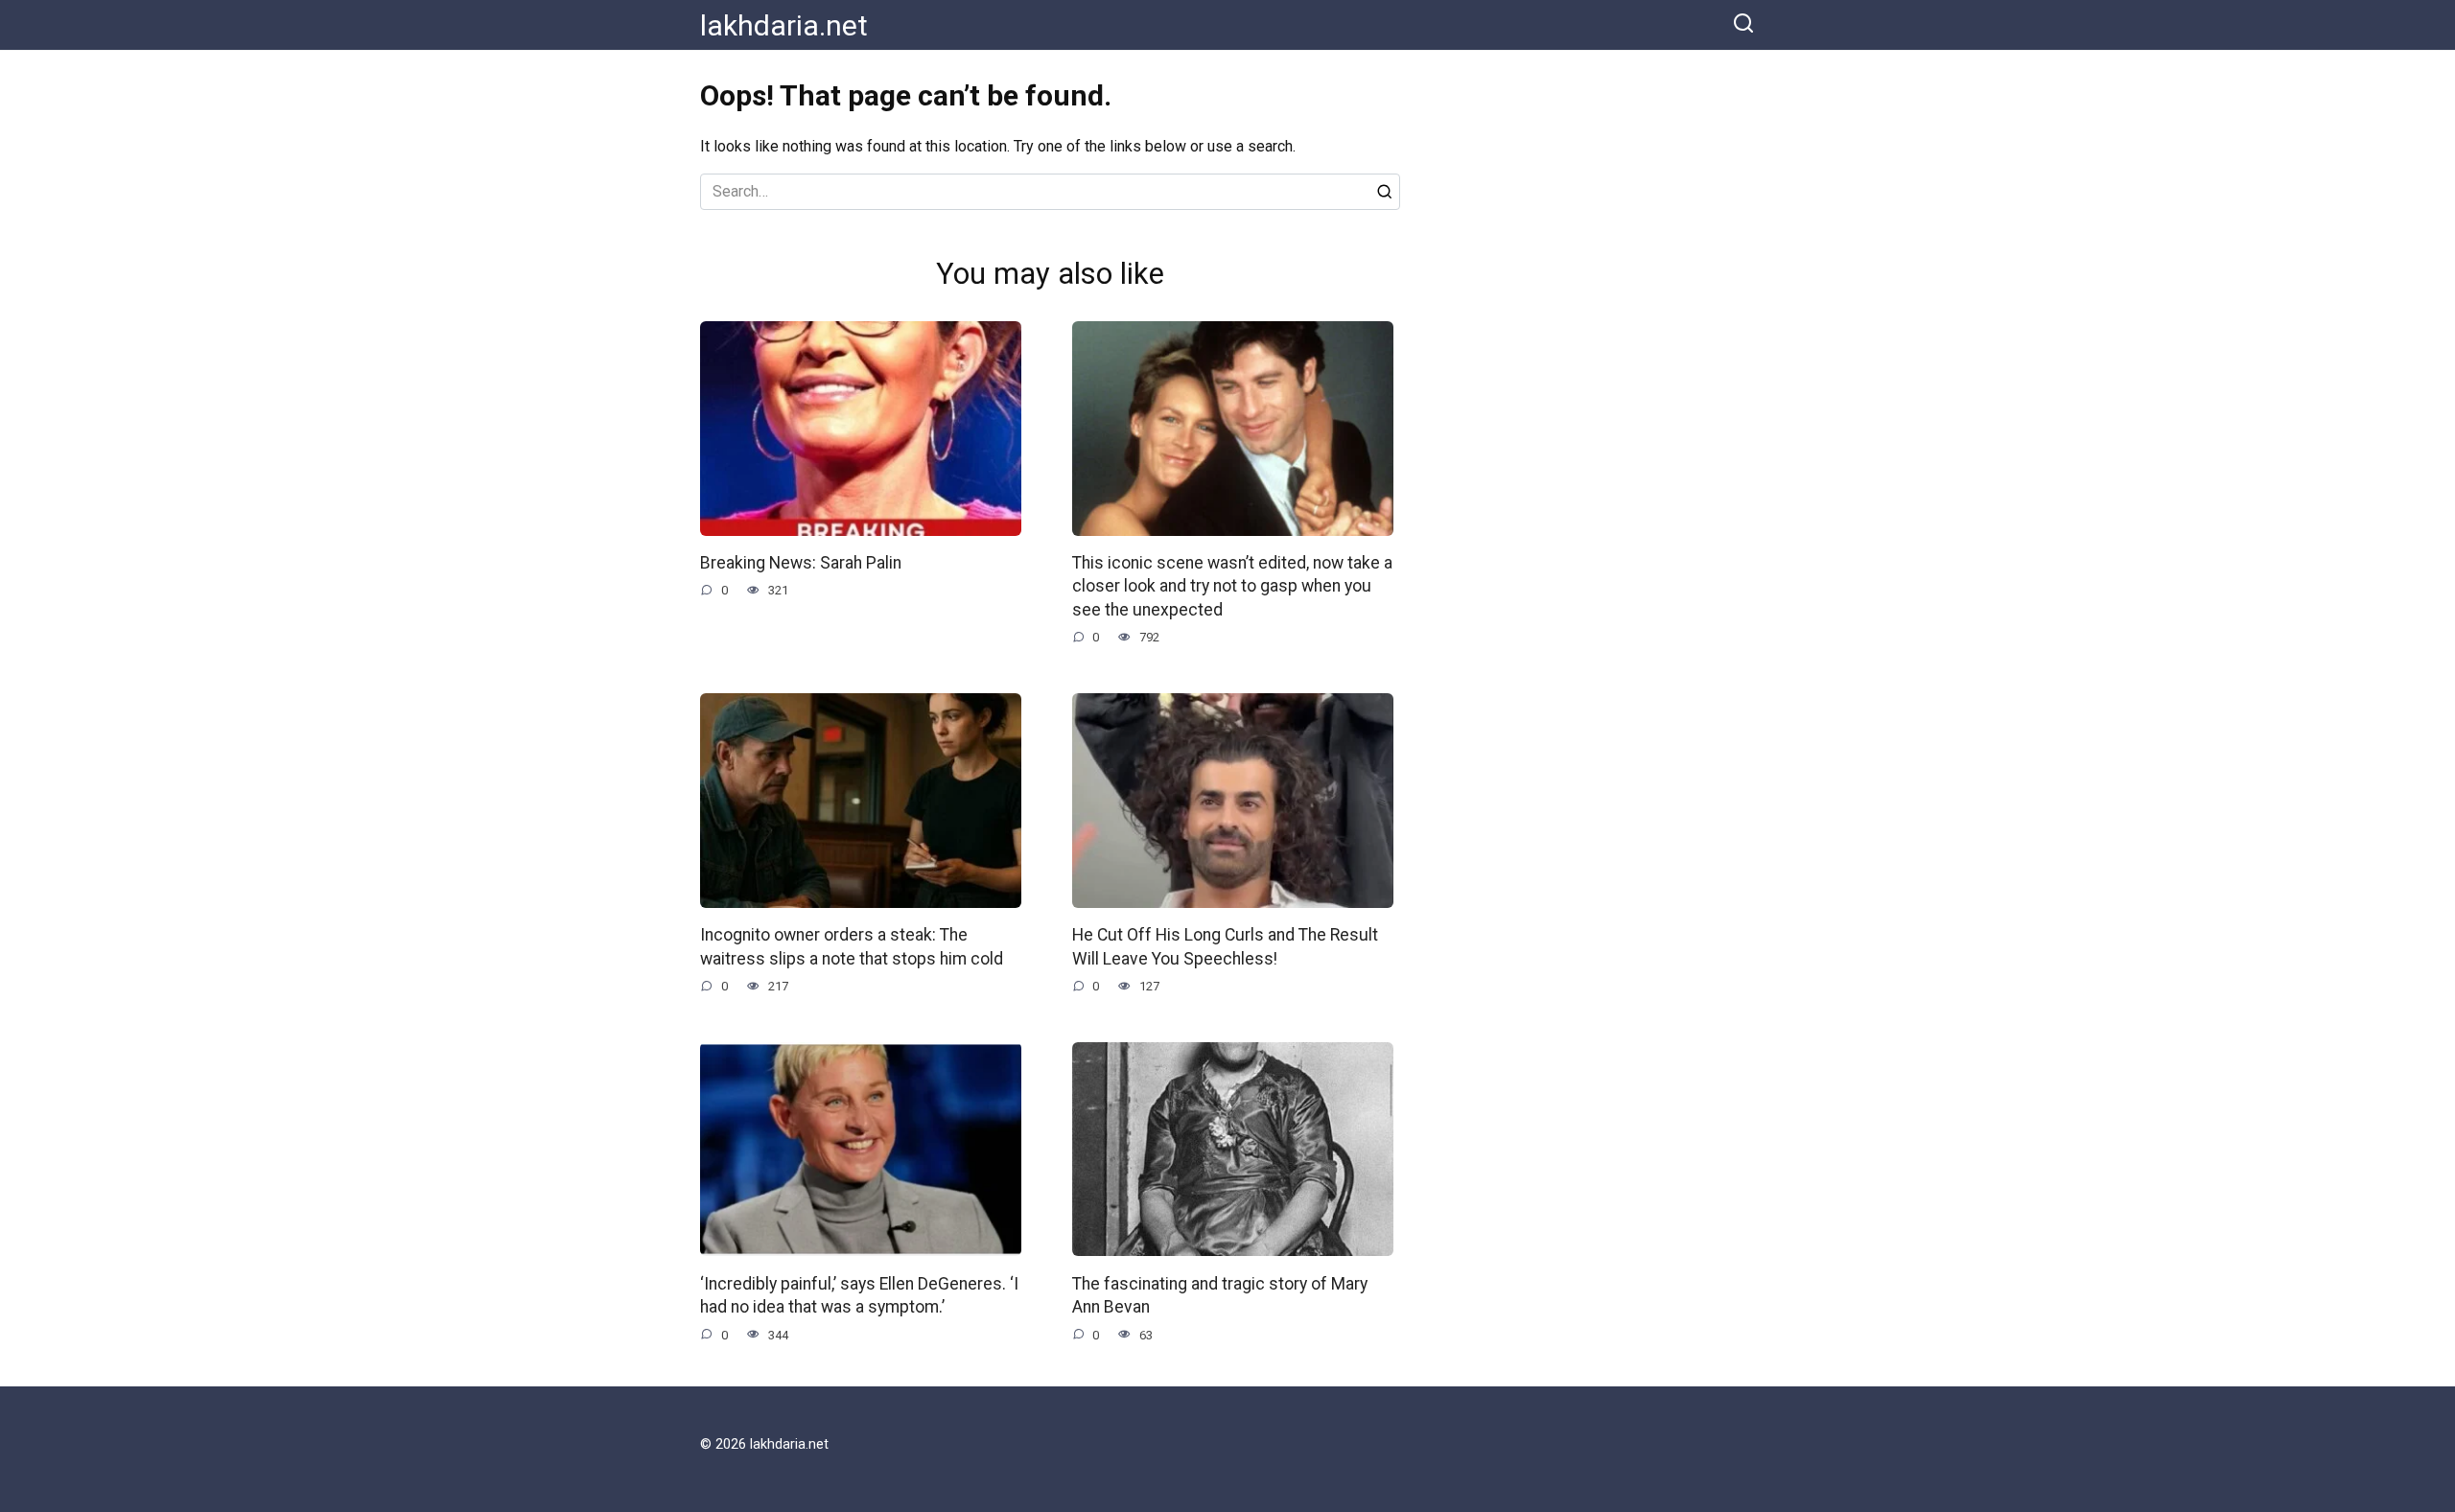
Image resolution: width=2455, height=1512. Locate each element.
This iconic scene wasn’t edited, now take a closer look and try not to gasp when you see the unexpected (1232, 586)
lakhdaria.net (784, 25)
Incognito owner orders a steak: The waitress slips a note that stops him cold (852, 947)
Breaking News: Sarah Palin (801, 563)
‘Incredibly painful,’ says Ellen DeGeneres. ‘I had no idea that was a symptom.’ (859, 1295)
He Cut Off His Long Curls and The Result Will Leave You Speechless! (1225, 947)
